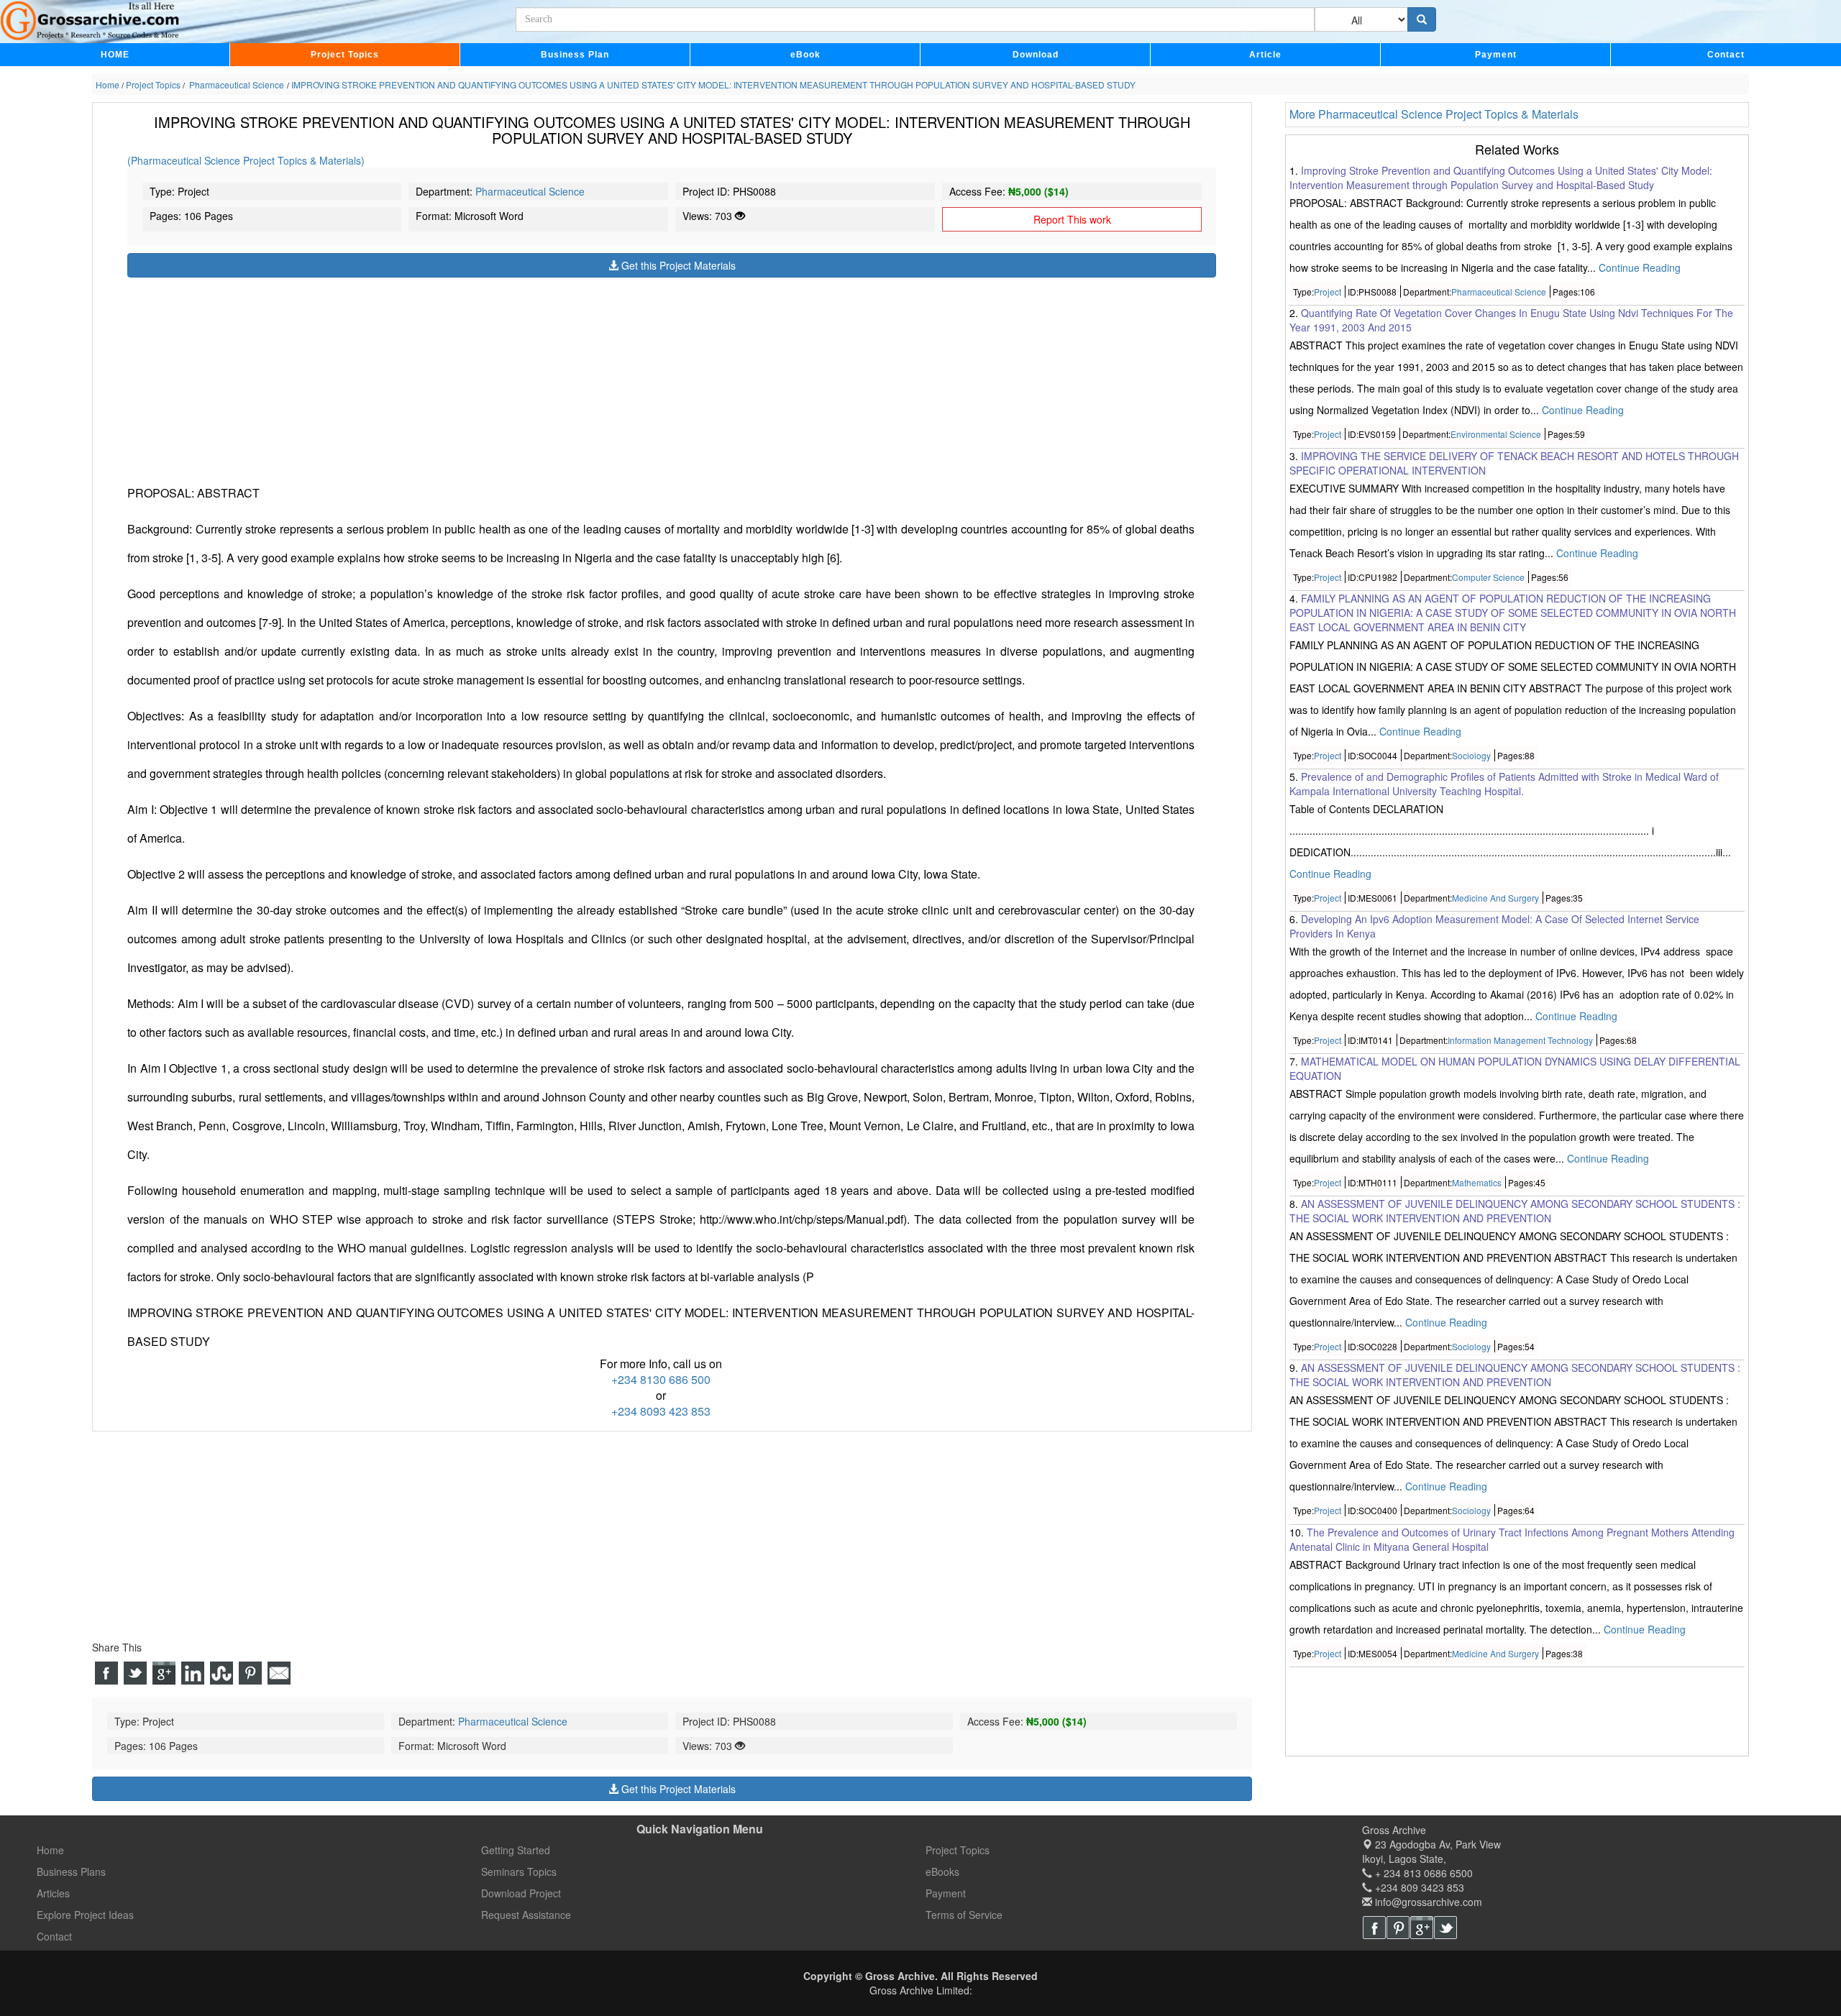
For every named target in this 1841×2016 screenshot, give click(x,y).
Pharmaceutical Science (530, 191)
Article (1265, 55)
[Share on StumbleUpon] (221, 1673)
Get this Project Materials (677, 265)
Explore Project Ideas (85, 1915)
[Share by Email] (279, 1673)
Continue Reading (1640, 268)
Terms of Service (964, 1915)
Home (50, 1850)
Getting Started (516, 1850)
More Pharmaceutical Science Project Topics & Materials (1434, 114)
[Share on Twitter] (135, 1673)
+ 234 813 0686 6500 (1422, 1873)
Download (1036, 55)
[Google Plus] (1422, 1928)
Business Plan (575, 55)
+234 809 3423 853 (1418, 1887)
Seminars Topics (519, 1871)
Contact (1726, 55)
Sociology (1471, 755)
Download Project (521, 1893)
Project (1328, 292)
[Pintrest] (1398, 1928)
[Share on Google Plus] (164, 1673)
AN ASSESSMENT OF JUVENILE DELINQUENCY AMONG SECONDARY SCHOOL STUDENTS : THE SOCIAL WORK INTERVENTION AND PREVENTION (1515, 1211)
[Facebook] (1374, 1928)
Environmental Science (1496, 435)
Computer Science (1488, 577)
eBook (805, 55)
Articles (53, 1893)
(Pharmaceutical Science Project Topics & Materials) (246, 160)
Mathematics (1477, 1183)
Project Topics (345, 55)
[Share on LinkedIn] (193, 1673)
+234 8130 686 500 (661, 1379)
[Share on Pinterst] (250, 1673)
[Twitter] (1445, 1928)
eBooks (942, 1871)
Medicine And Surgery (1495, 898)
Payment (1496, 55)
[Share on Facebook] (106, 1673)
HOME (115, 55)
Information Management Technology (1520, 1041)
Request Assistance (526, 1915)
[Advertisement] (559, 378)
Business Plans (71, 1871)
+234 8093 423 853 (661, 1411)
